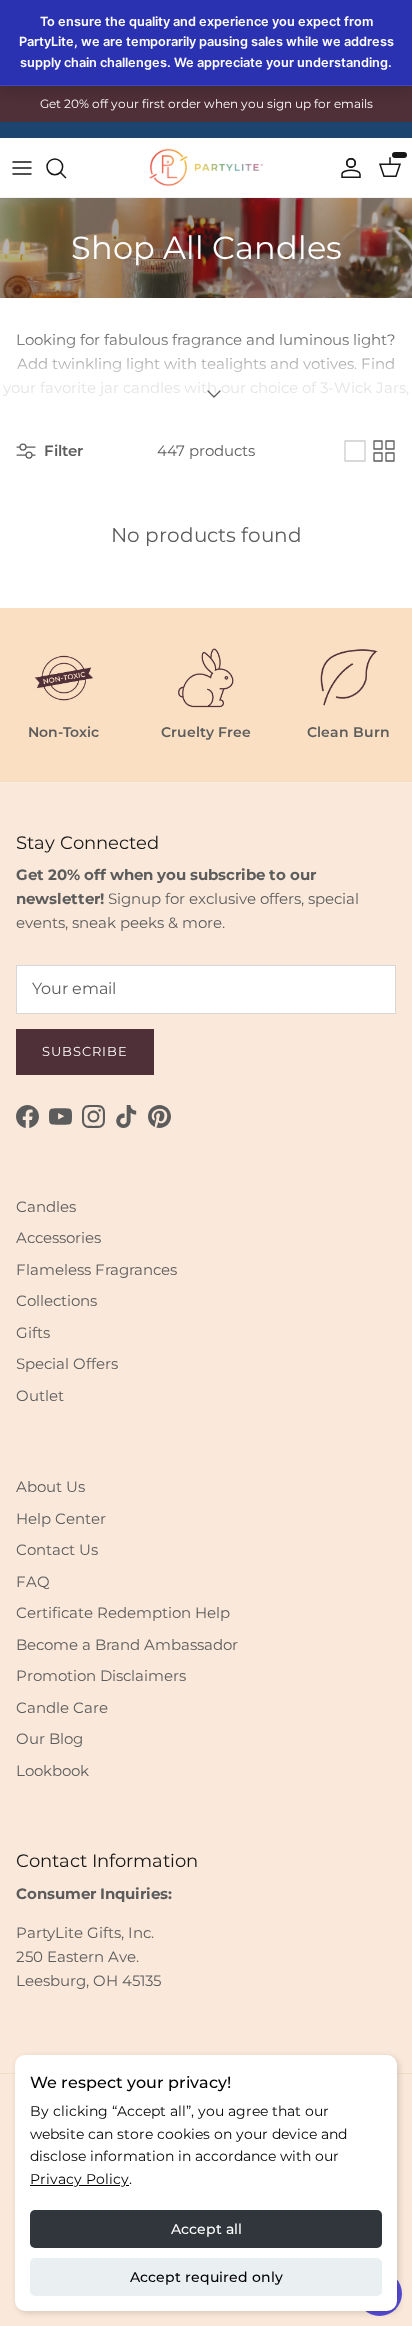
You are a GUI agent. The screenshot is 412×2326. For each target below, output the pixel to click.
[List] (355, 451)
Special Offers (67, 1363)
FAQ (33, 1581)
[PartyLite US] (206, 167)
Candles (46, 1206)
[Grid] (384, 451)
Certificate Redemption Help (123, 1612)
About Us (50, 1486)
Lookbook (52, 1770)
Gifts (33, 1332)
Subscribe (85, 1051)
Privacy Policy (79, 2179)
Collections (56, 1300)
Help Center (61, 1518)
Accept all (206, 2229)
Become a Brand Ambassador (127, 1644)
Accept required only (206, 2277)
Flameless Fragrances (96, 1269)
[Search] (66, 168)
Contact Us (57, 1549)
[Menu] (22, 168)
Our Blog (49, 1738)
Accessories (58, 1237)
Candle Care (62, 1707)
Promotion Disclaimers (101, 1675)
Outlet (40, 1395)
